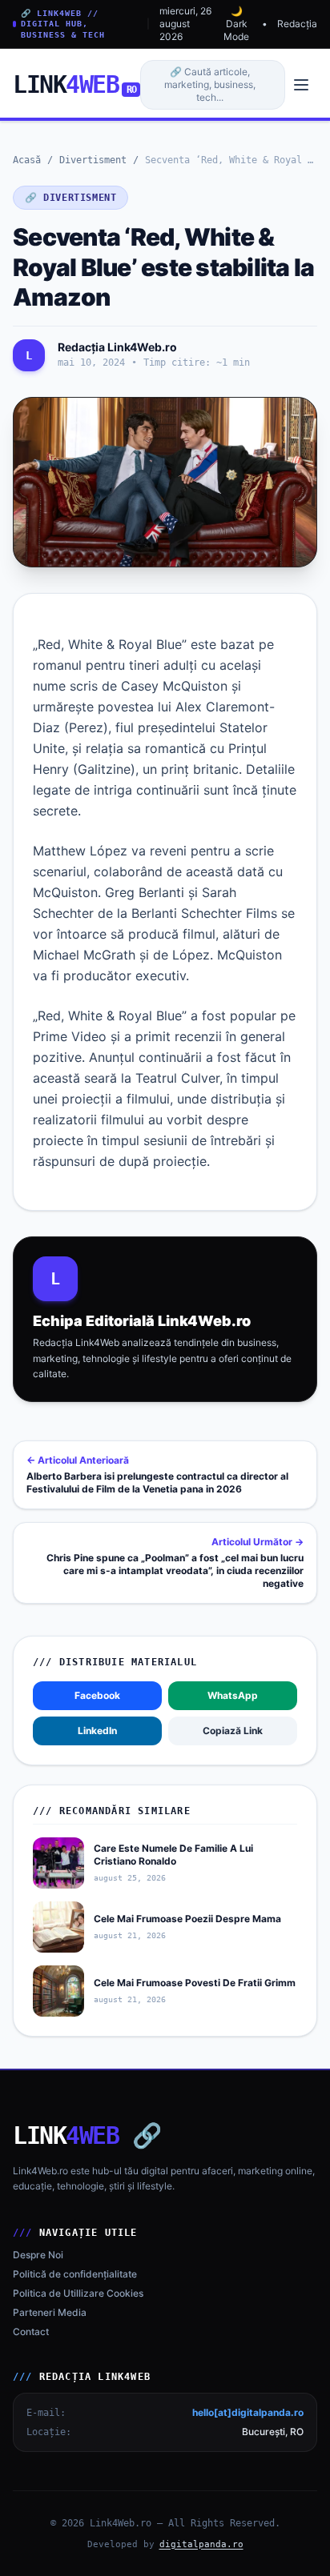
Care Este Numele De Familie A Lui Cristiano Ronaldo (173, 1855)
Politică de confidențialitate (75, 2274)
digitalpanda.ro (201, 2544)
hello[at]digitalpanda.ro (248, 2412)
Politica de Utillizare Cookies (78, 2293)
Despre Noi (38, 2255)
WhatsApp (233, 1695)
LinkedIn (97, 1731)
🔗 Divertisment (70, 198)
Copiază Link (233, 1731)
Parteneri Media (50, 2312)
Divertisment (93, 160)
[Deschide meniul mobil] (301, 85)
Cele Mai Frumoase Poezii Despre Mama (187, 1919)
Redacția (297, 24)
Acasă (27, 160)
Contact (31, 2332)
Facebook (97, 1695)
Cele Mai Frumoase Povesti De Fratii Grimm (195, 1983)
